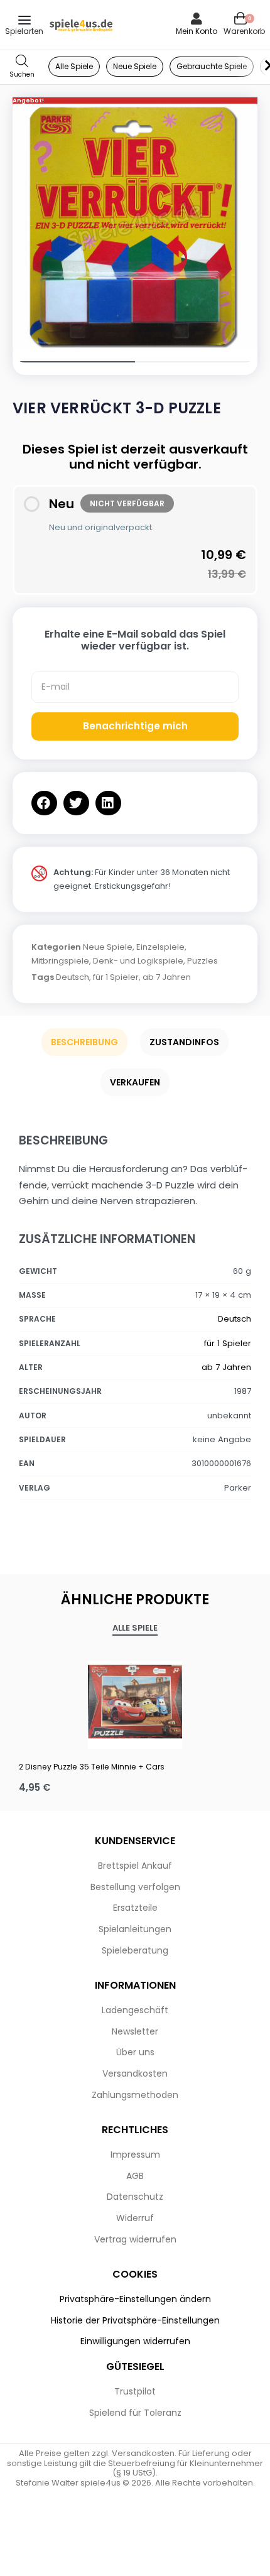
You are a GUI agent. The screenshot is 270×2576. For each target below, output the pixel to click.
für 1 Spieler (116, 977)
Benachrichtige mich (135, 726)
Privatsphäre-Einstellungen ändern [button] (135, 2299)
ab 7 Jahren (167, 977)
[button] (44, 803)
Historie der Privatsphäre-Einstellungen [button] (135, 2320)
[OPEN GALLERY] (135, 226)
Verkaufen (135, 1082)
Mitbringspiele (60, 961)
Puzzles (202, 961)
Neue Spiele (108, 947)
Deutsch (73, 977)
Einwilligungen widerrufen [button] (135, 2341)
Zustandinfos (184, 1042)
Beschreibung (84, 1042)
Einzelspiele (160, 947)
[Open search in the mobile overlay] (22, 67)
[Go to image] (74, 362)
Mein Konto (197, 31)
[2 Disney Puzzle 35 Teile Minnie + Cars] (135, 1702)
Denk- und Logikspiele (138, 961)
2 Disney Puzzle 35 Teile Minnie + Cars (92, 1767)
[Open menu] (24, 20)
